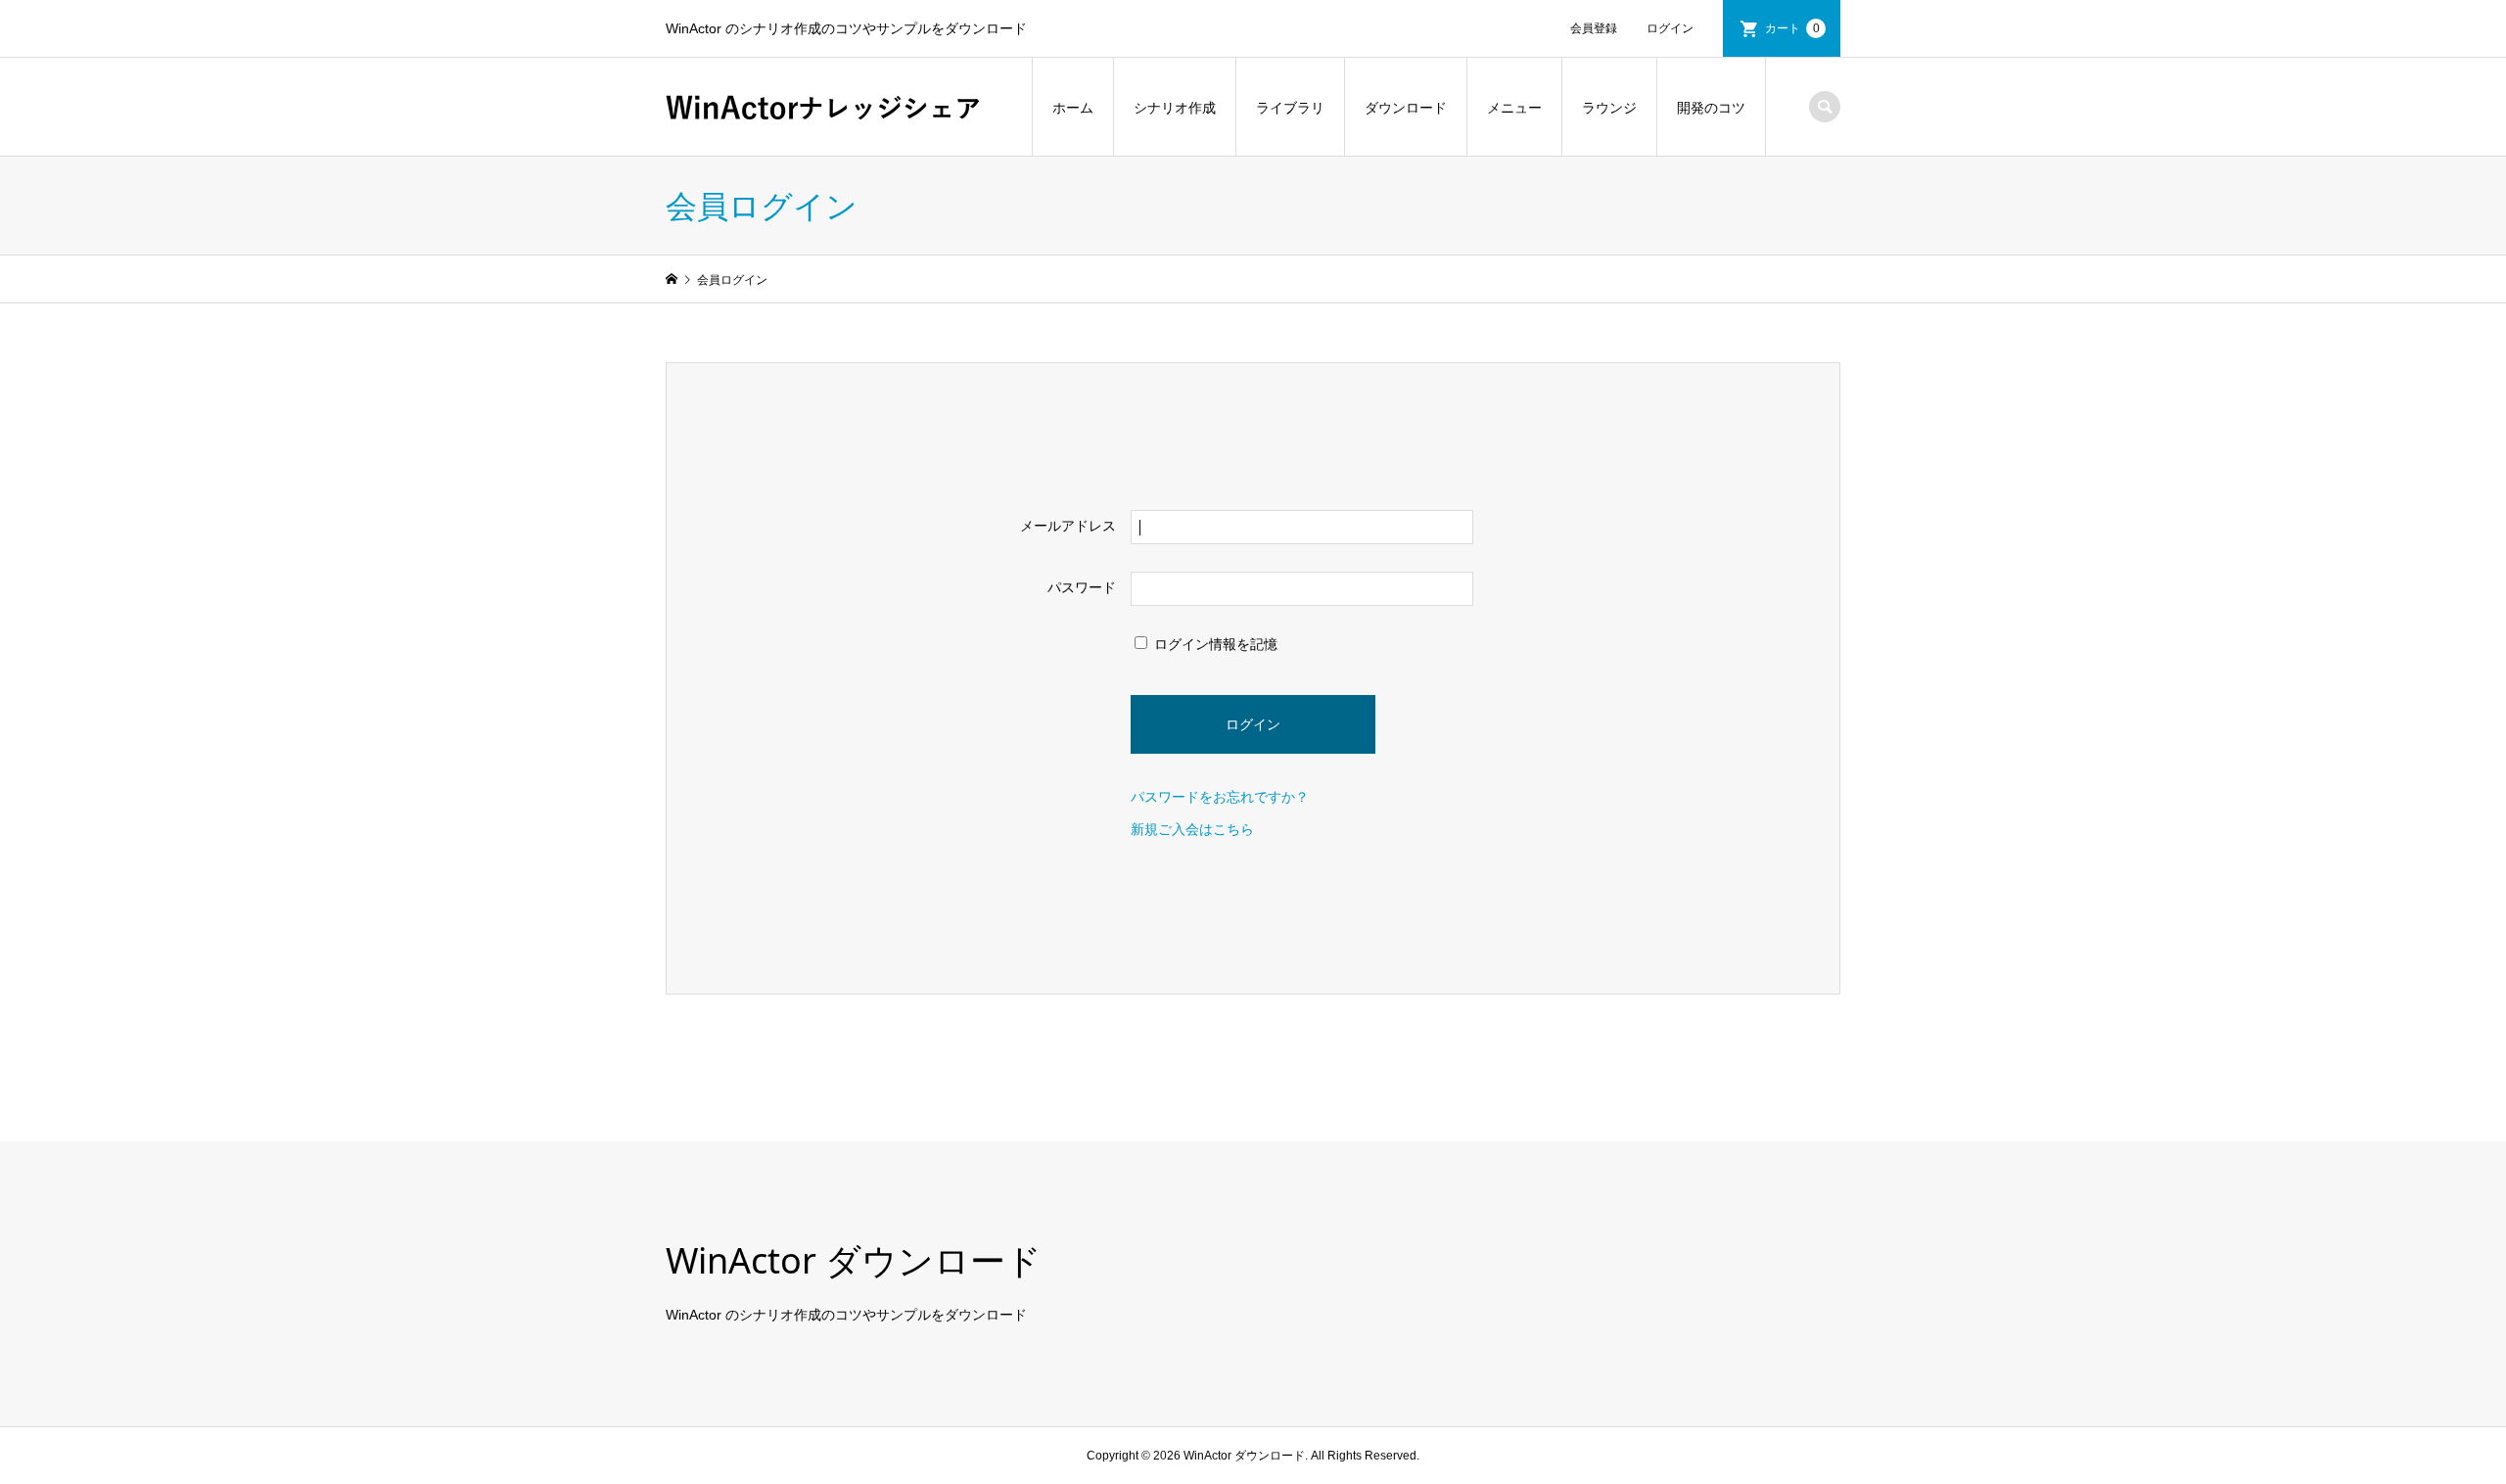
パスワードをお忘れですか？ (1220, 797)
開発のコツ (1711, 108)
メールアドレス (1068, 526)
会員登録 (1594, 28)
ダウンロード (1406, 108)
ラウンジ (1609, 108)
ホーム (1073, 108)
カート (1792, 28)
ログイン (1670, 28)
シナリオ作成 (1175, 108)
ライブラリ (1290, 108)
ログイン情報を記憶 (1214, 644)
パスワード (1082, 587)
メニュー (1514, 108)
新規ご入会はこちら (1192, 829)
